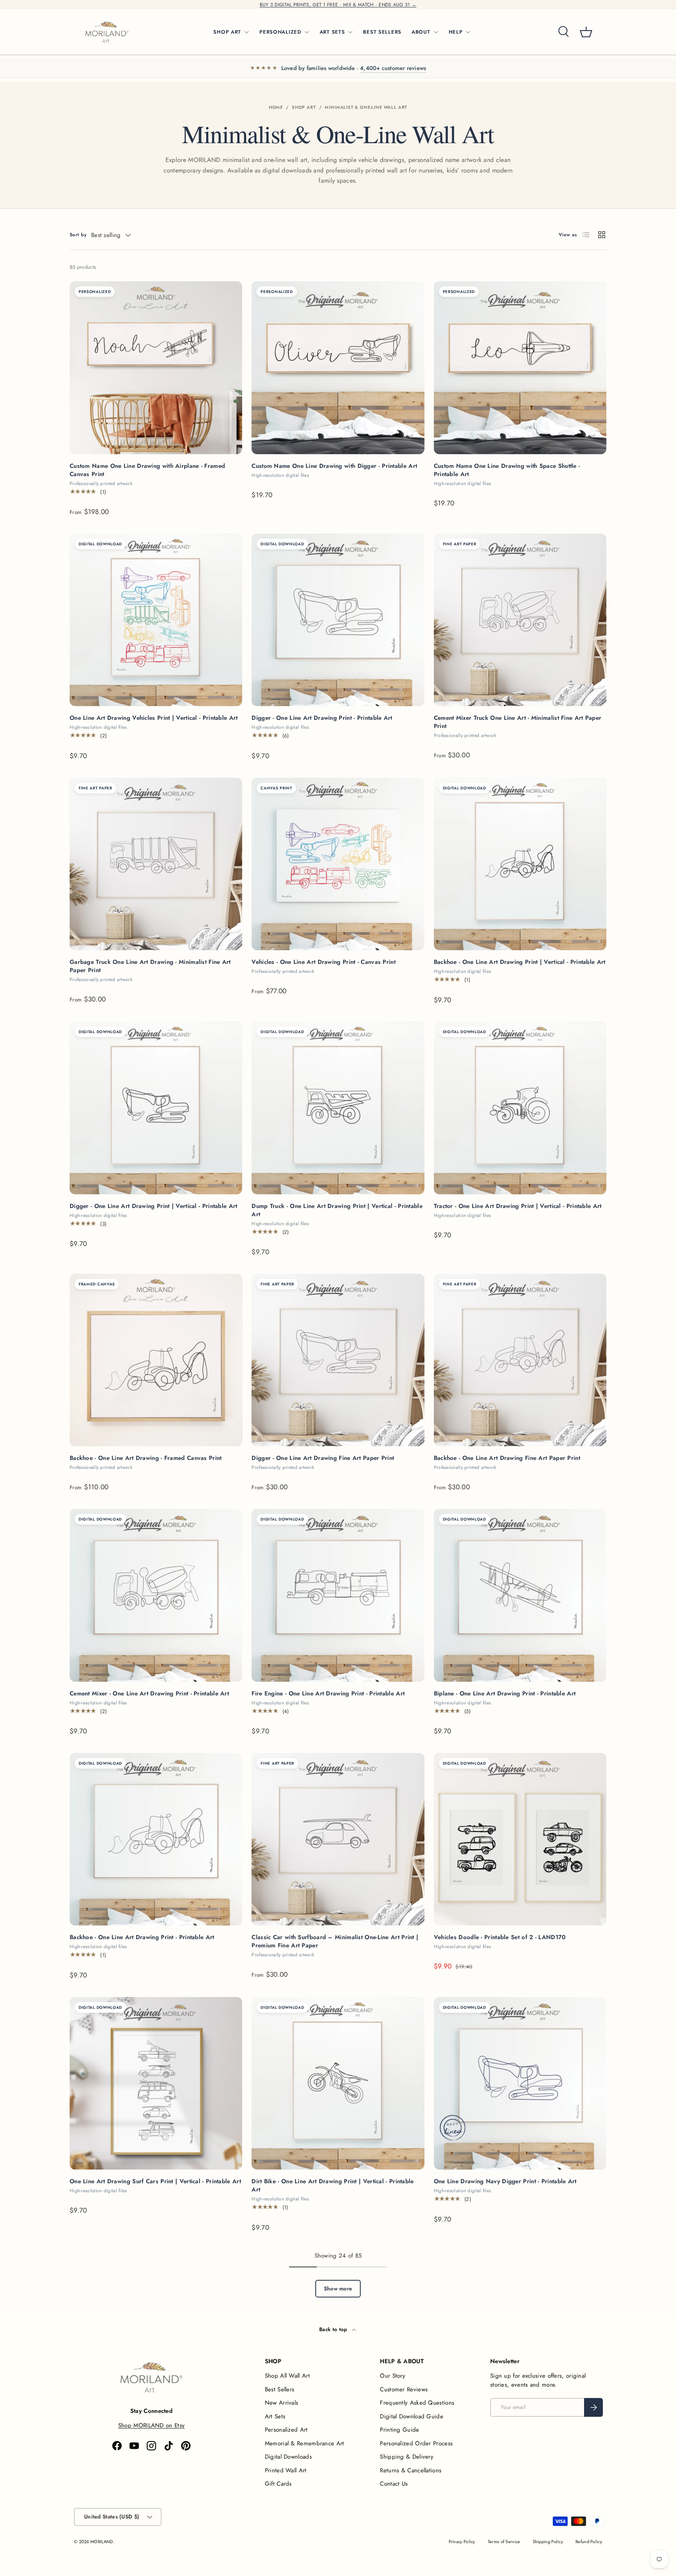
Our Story (393, 2376)
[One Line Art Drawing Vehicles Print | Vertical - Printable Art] (156, 620)
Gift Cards (278, 2484)
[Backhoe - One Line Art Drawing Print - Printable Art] (156, 1839)
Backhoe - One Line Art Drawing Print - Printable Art (142, 1937)
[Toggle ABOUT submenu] (436, 32)
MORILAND (102, 2542)
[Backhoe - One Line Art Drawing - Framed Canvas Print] (156, 1360)
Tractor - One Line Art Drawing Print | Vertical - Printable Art (518, 1206)
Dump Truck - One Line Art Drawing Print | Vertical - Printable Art (337, 1210)
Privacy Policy (462, 2542)
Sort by (78, 235)
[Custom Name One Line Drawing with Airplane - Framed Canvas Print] (156, 368)
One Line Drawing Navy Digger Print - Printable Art (505, 2181)
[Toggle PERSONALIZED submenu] (307, 32)
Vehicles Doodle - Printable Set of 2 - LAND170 (500, 1937)
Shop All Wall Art (287, 2376)
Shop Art (304, 107)
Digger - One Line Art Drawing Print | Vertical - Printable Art (154, 1206)
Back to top (334, 2329)
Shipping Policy (548, 2542)
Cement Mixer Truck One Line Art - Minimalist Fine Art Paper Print (518, 722)
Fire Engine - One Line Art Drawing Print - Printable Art (328, 1693)
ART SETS (332, 32)
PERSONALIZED (280, 32)
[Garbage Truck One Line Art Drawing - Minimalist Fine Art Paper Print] (156, 864)
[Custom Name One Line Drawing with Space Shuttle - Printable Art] (520, 368)
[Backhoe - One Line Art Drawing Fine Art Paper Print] (520, 1360)
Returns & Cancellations (411, 2470)
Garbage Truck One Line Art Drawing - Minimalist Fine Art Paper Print (150, 966)
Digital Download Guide (412, 2416)
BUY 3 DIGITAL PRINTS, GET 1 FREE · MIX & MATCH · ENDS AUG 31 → (338, 5)
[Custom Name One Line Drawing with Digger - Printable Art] (338, 368)
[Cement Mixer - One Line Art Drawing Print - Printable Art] (156, 1595)
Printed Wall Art (286, 2470)
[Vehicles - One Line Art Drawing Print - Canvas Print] (338, 864)
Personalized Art (286, 2430)
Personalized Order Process (416, 2443)
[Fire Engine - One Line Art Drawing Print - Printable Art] (338, 1595)
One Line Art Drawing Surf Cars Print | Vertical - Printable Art (155, 2181)
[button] (586, 32)
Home (276, 107)
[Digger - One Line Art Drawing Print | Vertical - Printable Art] (156, 1108)
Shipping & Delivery (407, 2457)
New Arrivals (282, 2403)
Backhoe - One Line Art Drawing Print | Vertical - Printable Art (520, 962)
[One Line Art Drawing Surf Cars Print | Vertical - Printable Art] (156, 2083)
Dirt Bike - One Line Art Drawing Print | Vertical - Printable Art (333, 2185)
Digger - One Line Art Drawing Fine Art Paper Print (323, 1458)
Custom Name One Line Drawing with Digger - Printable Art (334, 466)
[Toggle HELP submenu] (468, 32)
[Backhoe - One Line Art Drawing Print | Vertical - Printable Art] (520, 864)
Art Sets (275, 2416)
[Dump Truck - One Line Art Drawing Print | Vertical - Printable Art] (338, 1108)
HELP (456, 32)
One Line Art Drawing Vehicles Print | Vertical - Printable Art (154, 718)
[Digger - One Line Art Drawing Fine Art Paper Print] (338, 1360)
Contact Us (394, 2484)
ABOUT (421, 32)
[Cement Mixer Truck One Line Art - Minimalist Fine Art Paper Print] (520, 620)
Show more (338, 2288)
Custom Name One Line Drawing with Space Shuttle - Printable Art (507, 470)
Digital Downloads (288, 2457)
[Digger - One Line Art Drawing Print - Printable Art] (338, 620)
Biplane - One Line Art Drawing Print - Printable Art (505, 1693)
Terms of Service (504, 2542)
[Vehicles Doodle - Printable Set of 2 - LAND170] (520, 1839)
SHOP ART (227, 32)
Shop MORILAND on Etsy (151, 2425)
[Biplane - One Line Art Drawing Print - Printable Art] (520, 1595)
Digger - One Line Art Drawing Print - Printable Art (322, 718)
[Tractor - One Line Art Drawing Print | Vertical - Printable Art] (520, 1108)
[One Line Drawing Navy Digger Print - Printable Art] (520, 2083)
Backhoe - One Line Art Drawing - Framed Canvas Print (146, 1458)
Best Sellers (280, 2389)
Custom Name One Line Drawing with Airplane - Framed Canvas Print (147, 470)
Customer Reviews (404, 2389)
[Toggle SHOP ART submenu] (246, 32)
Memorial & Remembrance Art (305, 2443)
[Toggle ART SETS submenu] (350, 32)
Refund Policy (589, 2542)
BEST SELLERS (382, 32)
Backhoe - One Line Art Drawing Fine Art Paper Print (507, 1458)
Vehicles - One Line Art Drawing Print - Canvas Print (324, 962)
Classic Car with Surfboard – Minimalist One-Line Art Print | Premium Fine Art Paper (335, 1941)
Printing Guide (399, 2430)
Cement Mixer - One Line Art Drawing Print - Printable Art (149, 1693)
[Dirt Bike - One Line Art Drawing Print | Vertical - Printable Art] (338, 2083)
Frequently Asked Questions (417, 2403)
